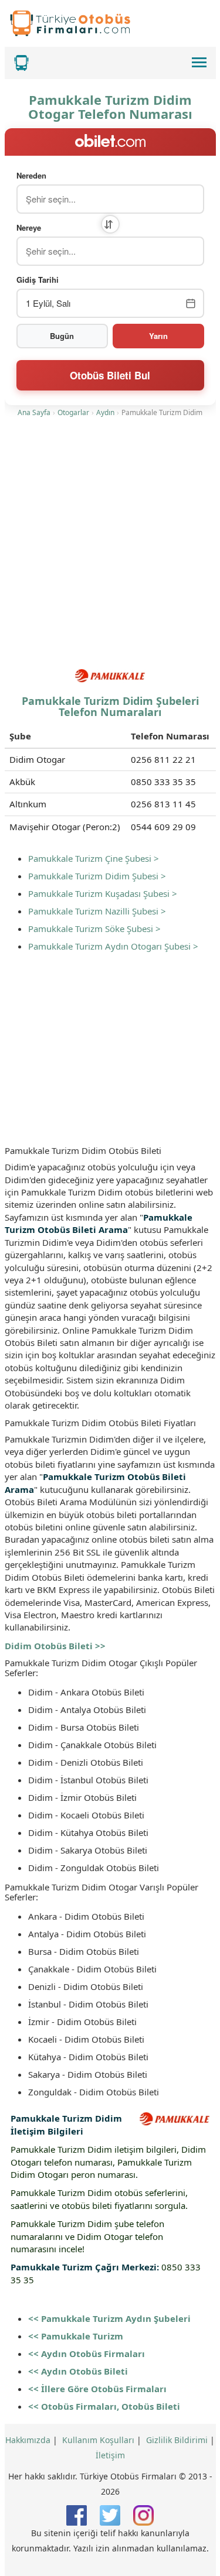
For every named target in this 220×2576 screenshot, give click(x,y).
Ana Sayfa (34, 412)
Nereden (31, 176)
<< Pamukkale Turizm (76, 2336)
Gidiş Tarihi (38, 280)
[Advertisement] (110, 545)
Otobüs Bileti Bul (110, 375)
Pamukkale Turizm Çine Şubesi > (94, 858)
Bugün (62, 336)
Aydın (105, 412)
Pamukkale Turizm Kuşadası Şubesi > (103, 893)
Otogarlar (73, 412)
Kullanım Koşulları (98, 2440)
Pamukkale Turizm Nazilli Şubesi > (97, 911)
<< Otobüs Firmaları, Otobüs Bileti (104, 2406)
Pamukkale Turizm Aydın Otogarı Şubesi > (113, 946)
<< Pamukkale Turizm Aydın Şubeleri (109, 2318)
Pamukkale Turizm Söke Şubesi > (94, 929)
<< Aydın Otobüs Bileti (78, 2371)
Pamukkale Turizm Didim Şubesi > (97, 876)
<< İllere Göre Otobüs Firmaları (97, 2389)
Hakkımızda (28, 2440)
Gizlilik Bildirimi (177, 2440)
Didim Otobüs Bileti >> (55, 1646)
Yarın (158, 336)
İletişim (110, 2455)
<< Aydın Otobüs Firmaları (87, 2354)
